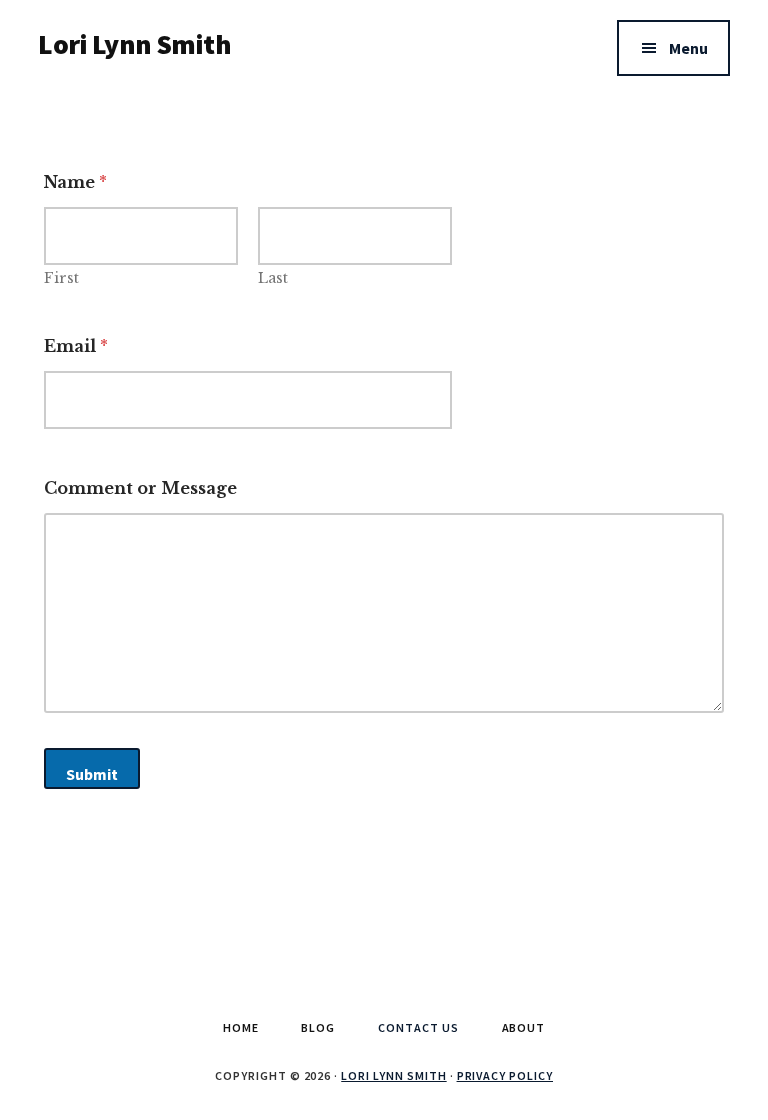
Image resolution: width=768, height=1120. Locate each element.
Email (76, 346)
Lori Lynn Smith (134, 44)
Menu (688, 48)
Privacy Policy (505, 1075)
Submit (92, 774)
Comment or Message (140, 488)
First (61, 278)
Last (273, 278)
